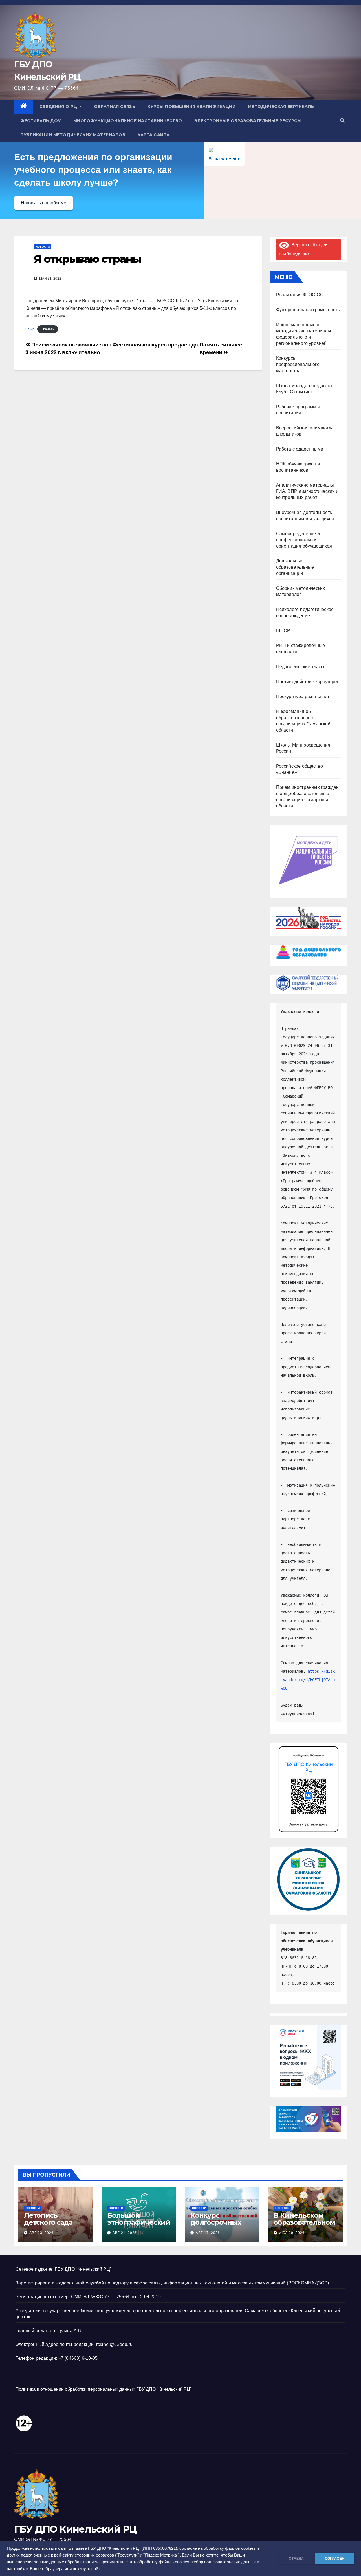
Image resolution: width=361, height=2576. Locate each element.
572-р (30, 329)
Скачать (48, 329)
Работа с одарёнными (300, 449)
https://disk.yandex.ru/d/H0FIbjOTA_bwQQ (308, 1680)
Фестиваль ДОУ (41, 121)
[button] (342, 121)
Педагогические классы (301, 667)
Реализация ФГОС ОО (300, 295)
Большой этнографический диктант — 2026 (139, 2222)
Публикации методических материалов (73, 135)
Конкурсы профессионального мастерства (298, 364)
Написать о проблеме (44, 203)
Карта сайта (154, 135)
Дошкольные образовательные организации (295, 567)
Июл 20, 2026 (292, 2233)
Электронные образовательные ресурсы (248, 121)
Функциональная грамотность (308, 310)
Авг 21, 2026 (125, 2233)
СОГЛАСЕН (335, 2559)
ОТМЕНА (296, 2559)
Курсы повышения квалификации (191, 107)
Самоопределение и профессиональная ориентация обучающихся (304, 540)
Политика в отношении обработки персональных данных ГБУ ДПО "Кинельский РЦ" (104, 2389)
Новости (43, 247)
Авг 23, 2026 (41, 2233)
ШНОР (283, 631)
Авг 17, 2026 (208, 2233)
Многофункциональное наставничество (128, 121)
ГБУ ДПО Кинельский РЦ (75, 2529)
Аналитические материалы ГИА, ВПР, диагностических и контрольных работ (307, 491)
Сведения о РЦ (59, 107)
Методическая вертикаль (281, 107)
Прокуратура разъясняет (303, 697)
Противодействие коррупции (307, 682)
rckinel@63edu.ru (114, 2344)
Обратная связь (115, 107)
